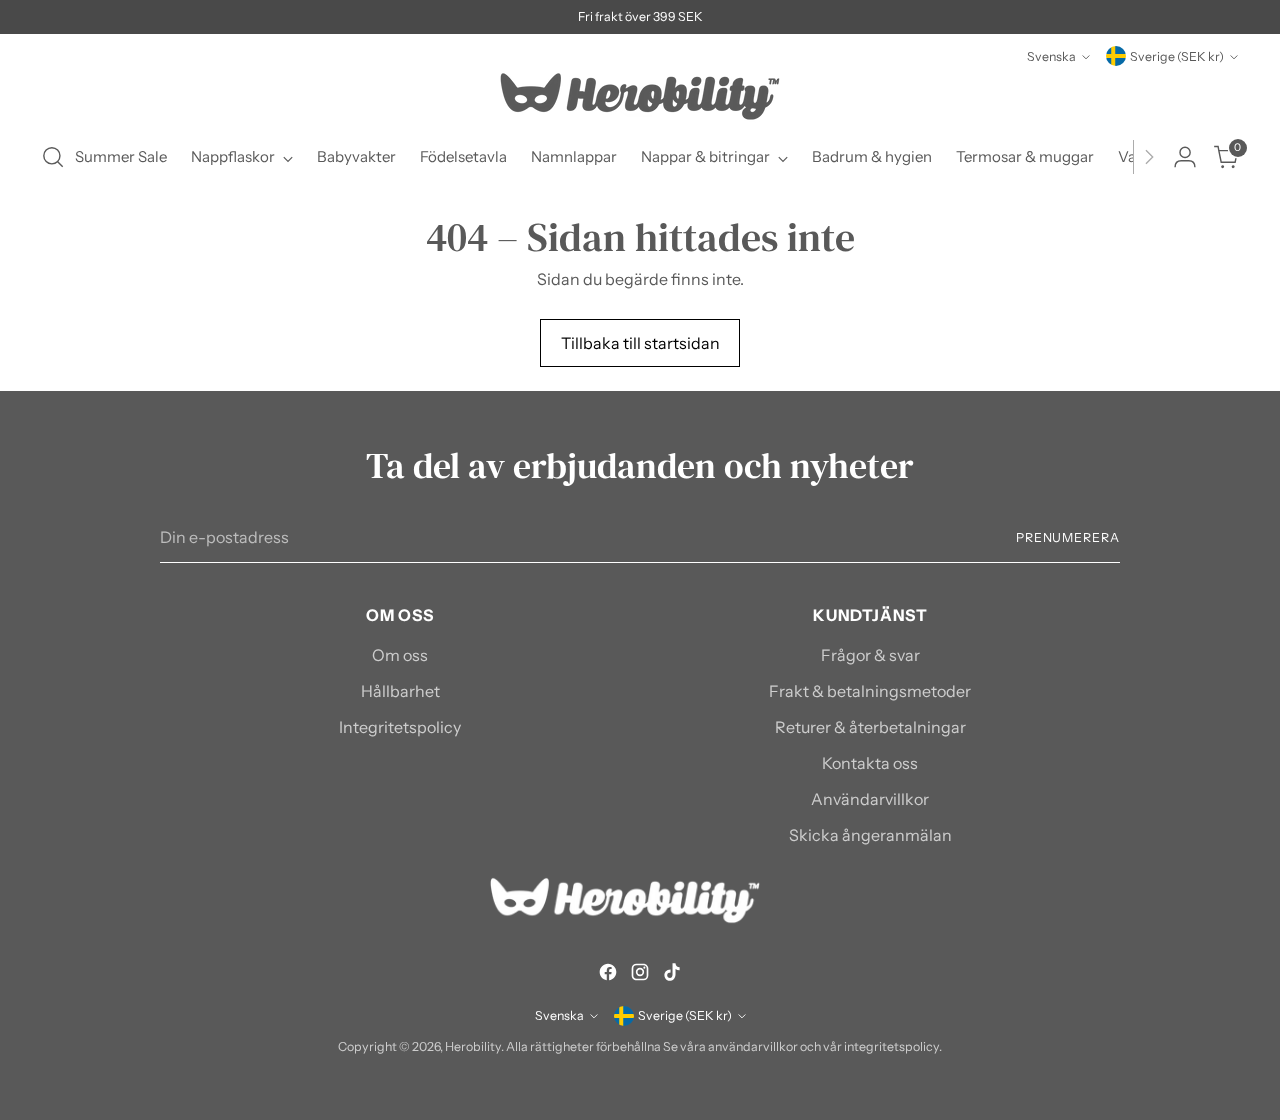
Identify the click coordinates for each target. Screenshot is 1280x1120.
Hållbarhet (400, 691)
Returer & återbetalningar (870, 727)
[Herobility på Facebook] (608, 975)
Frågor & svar (870, 655)
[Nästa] (1149, 157)
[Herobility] (640, 96)
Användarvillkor (870, 799)
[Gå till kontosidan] (1185, 157)
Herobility (473, 1046)
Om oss (400, 655)
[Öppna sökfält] (53, 157)
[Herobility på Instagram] (640, 975)
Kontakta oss (870, 763)
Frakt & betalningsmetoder (870, 691)
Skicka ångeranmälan (870, 835)
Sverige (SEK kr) (1177, 56)
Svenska (1051, 56)
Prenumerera (1068, 537)
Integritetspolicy (400, 727)
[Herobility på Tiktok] (672, 975)
